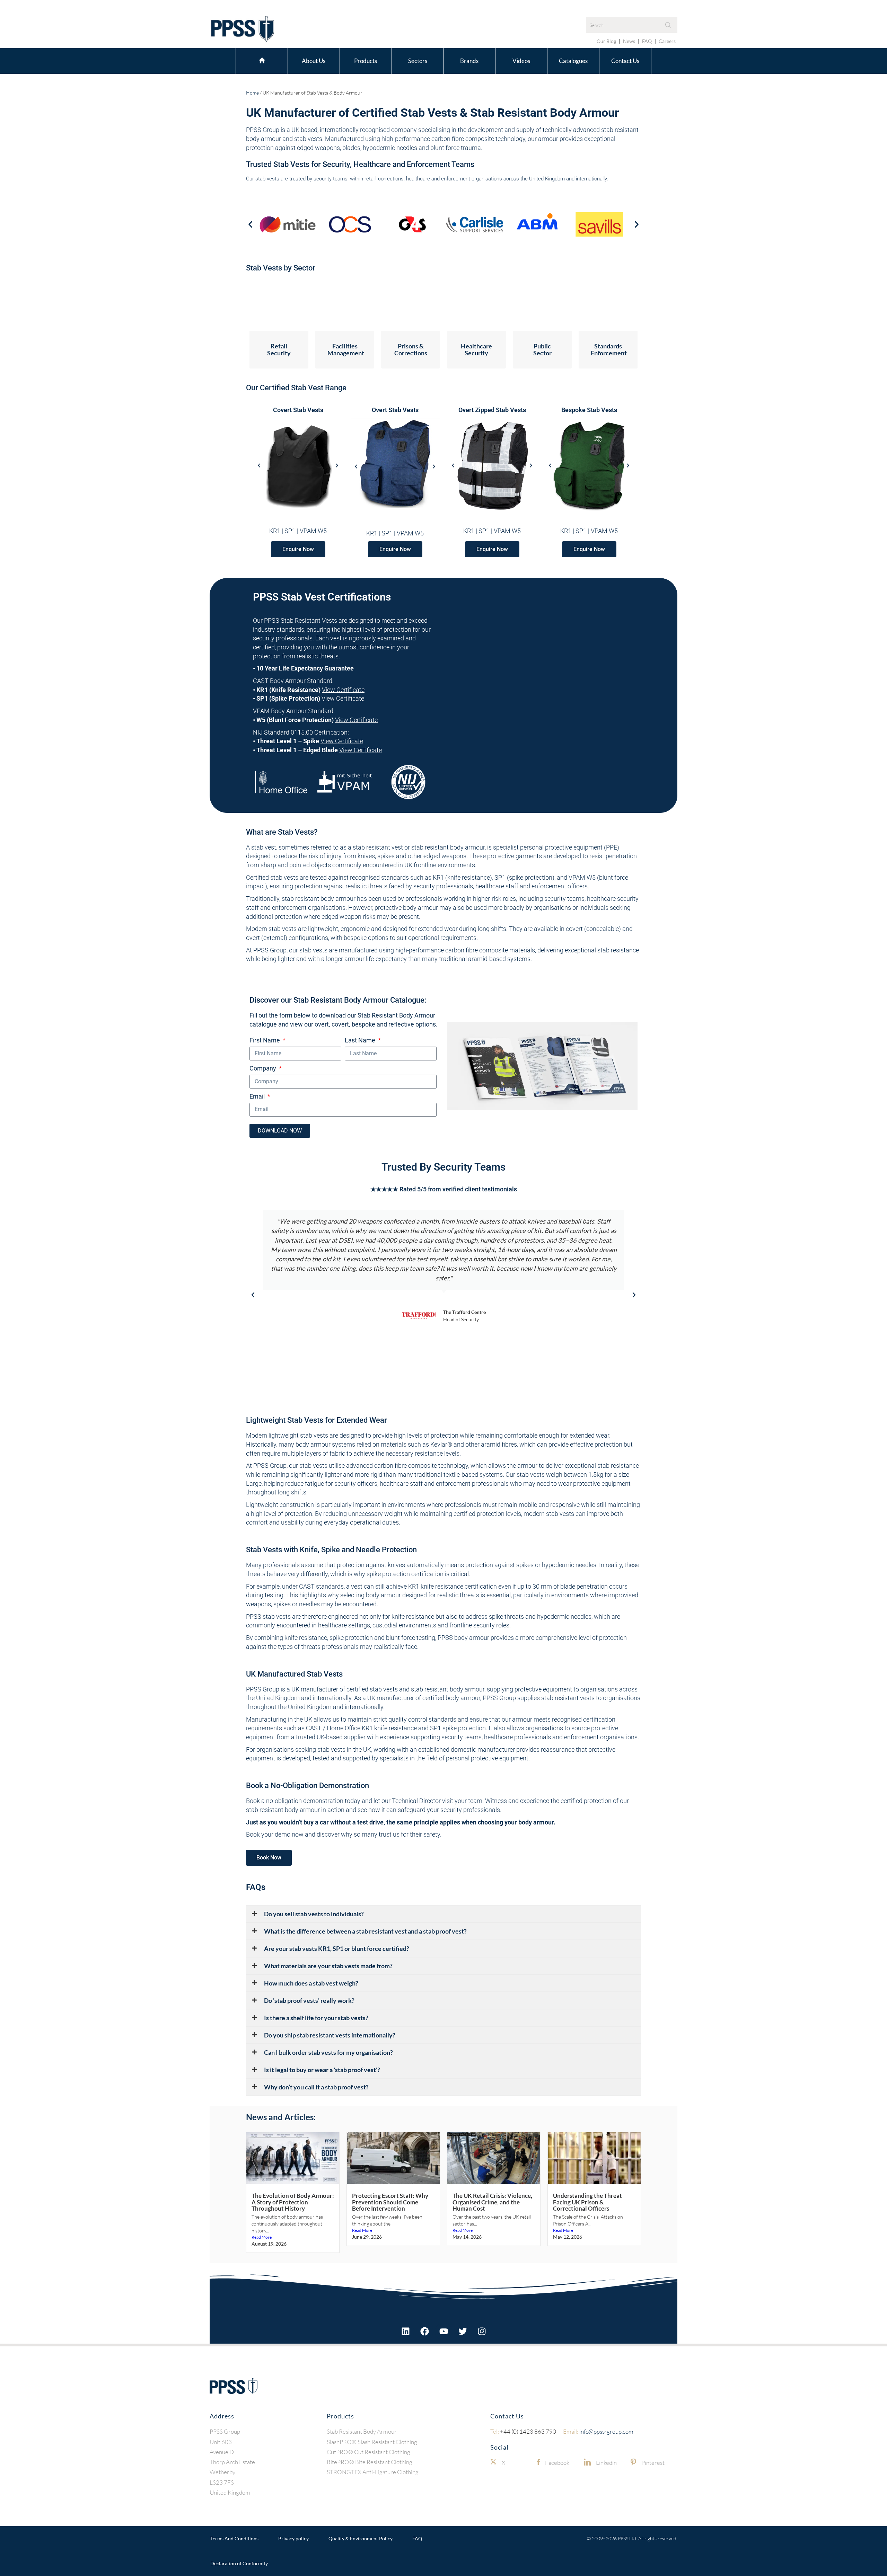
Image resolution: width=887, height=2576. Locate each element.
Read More (262, 2237)
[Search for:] (632, 25)
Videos (521, 61)
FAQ (647, 41)
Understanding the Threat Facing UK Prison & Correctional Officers (587, 2202)
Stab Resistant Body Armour (362, 2431)
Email (258, 1096)
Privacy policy (293, 2538)
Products (366, 61)
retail (370, 179)
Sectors (418, 61)
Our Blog (606, 41)
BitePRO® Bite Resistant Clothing (370, 2462)
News (629, 41)
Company (264, 1068)
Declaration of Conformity (239, 2563)
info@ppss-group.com (598, 2431)
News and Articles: (281, 2117)
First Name (265, 1040)
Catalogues (573, 61)
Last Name (361, 1040)
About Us (314, 61)
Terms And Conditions (234, 2538)
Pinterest (653, 2463)
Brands (469, 61)
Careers (667, 41)
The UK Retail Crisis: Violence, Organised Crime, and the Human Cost (492, 2202)
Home (262, 60)
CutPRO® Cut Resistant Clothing (368, 2452)
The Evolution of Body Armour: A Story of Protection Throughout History (293, 2202)
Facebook (557, 2463)
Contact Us (625, 61)
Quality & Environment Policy (361, 2538)
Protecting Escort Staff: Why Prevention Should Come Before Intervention (390, 2202)
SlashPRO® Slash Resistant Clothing (372, 2442)
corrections (391, 179)
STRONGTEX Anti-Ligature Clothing (373, 2472)
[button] (250, 224)
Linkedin (606, 2463)
